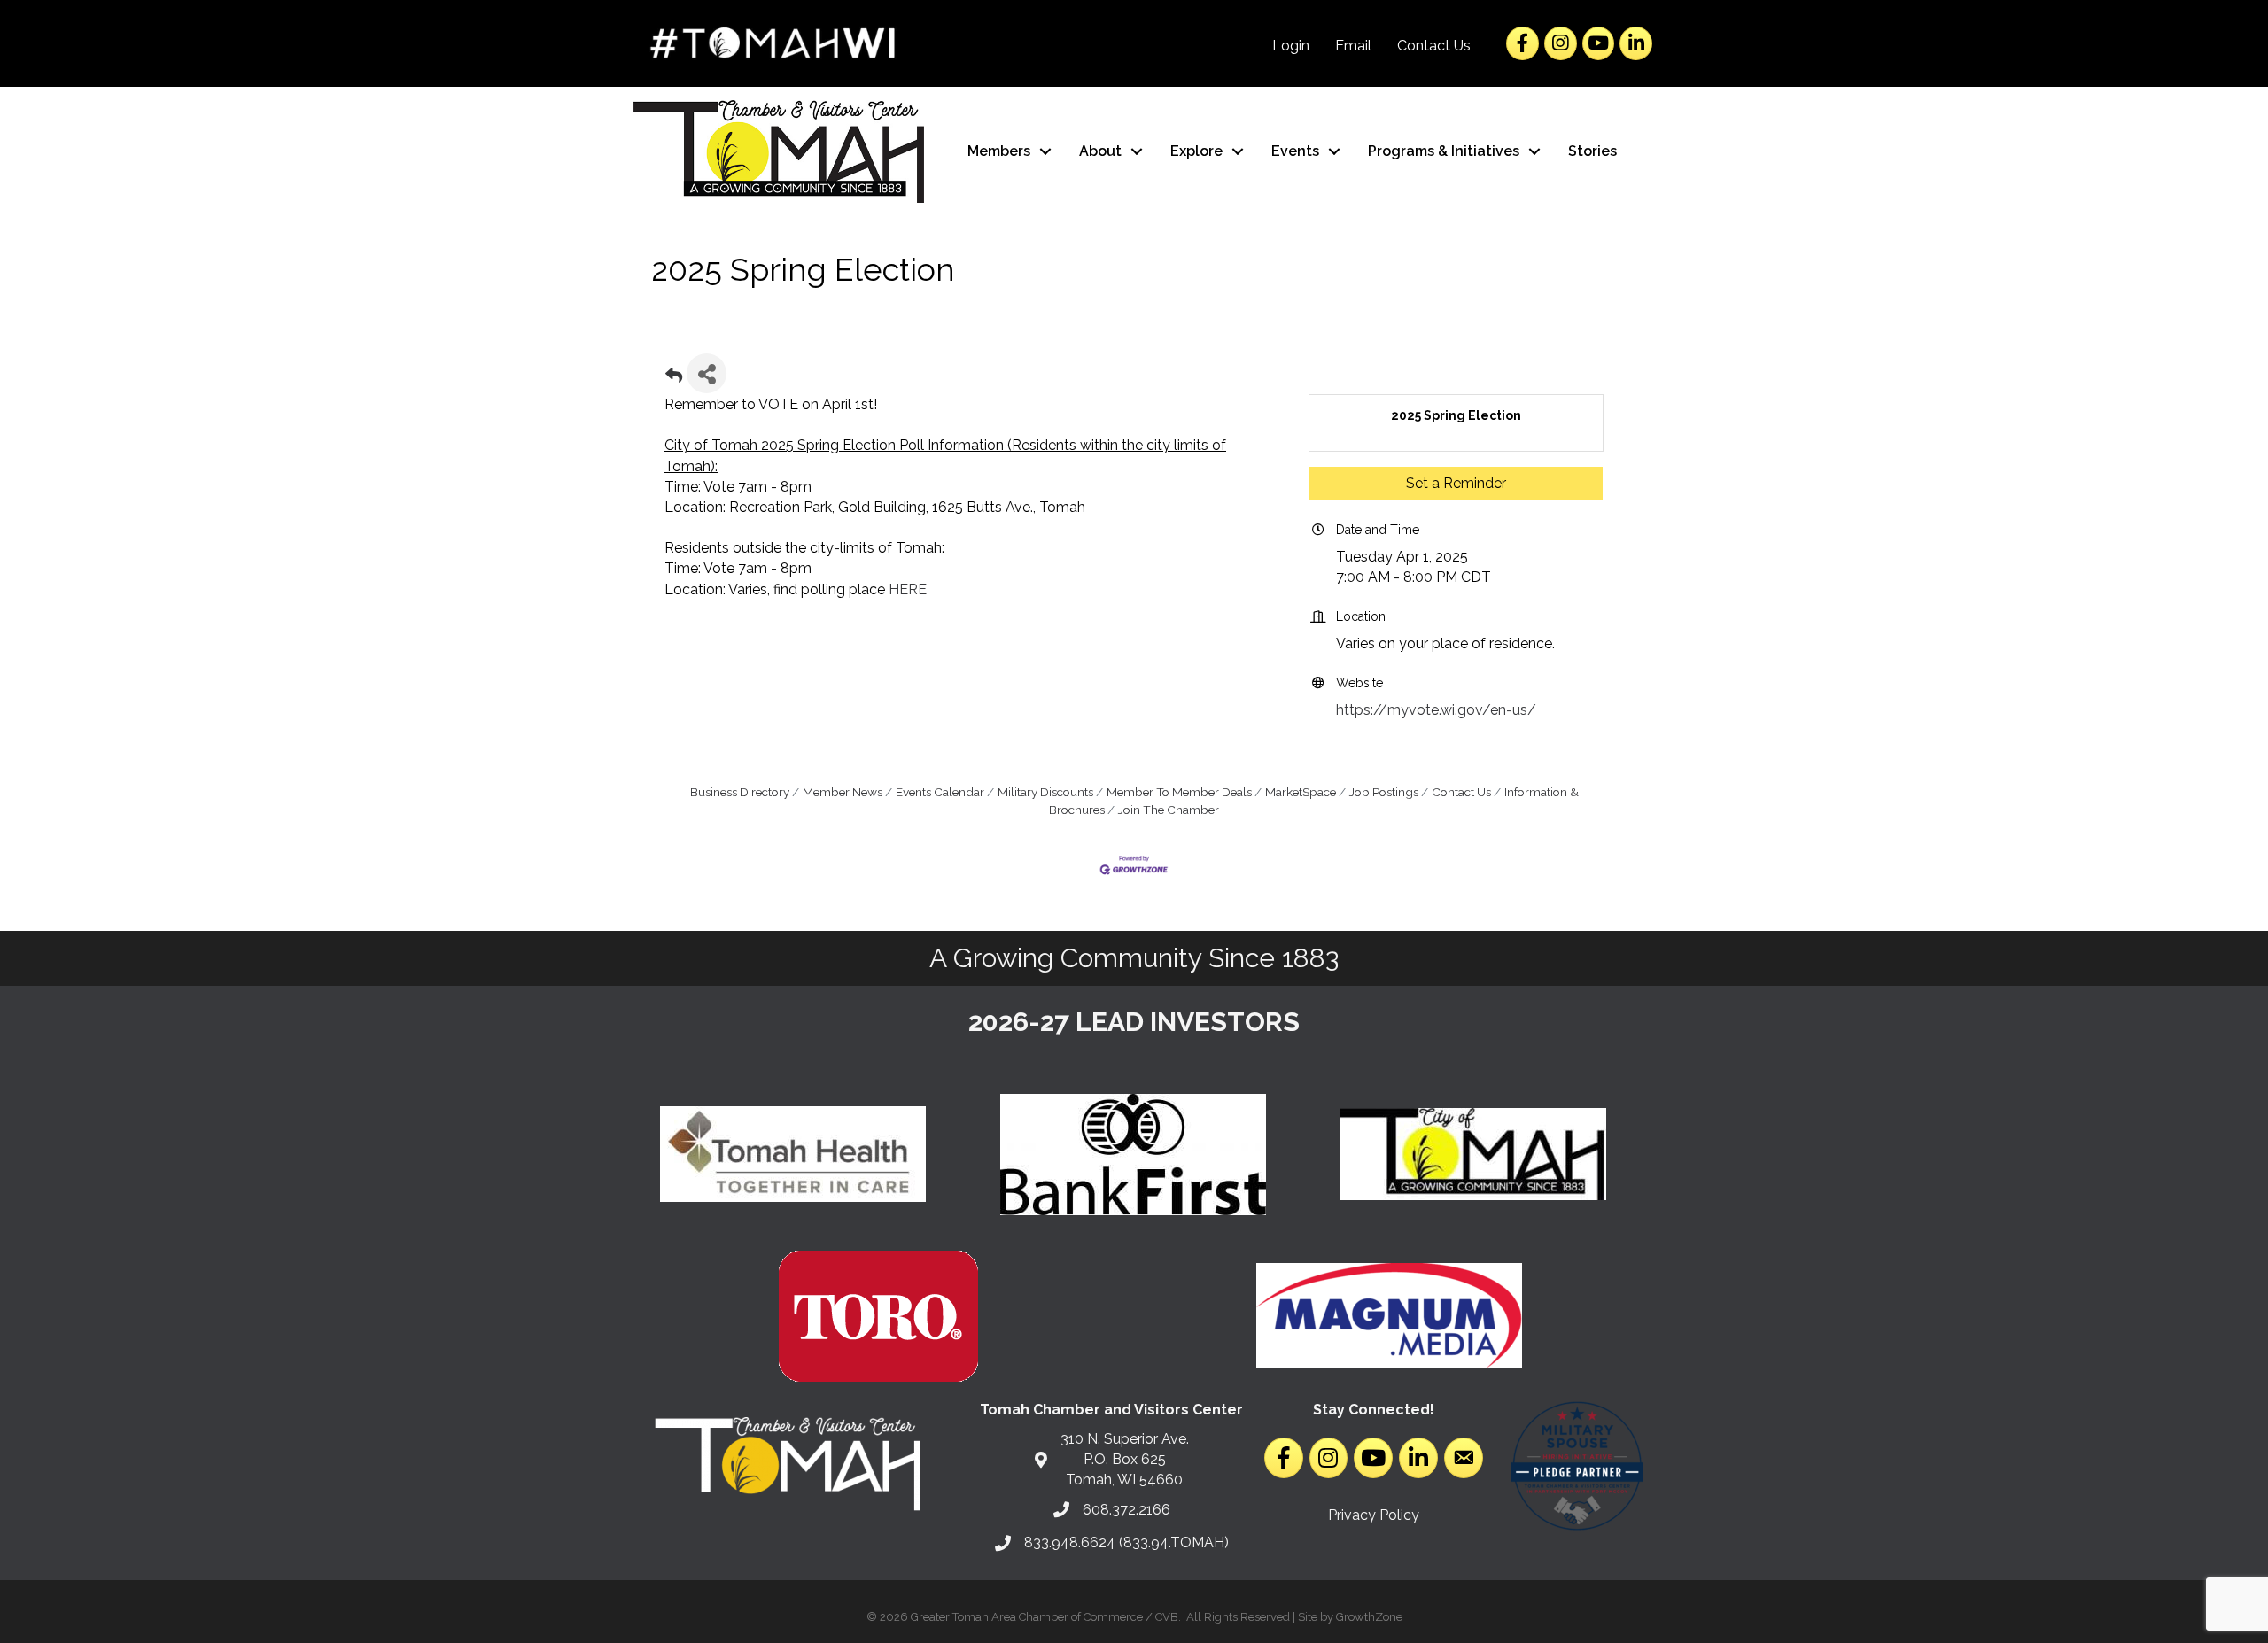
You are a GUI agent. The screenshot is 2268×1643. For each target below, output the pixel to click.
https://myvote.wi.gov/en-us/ (1436, 710)
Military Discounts (1045, 792)
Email (1353, 46)
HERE (908, 589)
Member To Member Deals (1179, 792)
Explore (1196, 151)
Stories (1592, 151)
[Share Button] (707, 373)
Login (1291, 46)
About (1100, 151)
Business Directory (740, 792)
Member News (843, 792)
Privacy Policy (1374, 1515)
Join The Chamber (1169, 810)
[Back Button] (674, 379)
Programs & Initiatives (1444, 151)
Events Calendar (940, 792)
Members (999, 151)
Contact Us (1434, 46)
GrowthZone (1369, 1617)
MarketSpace (1301, 792)
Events (1295, 151)
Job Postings (1384, 792)
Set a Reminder (1456, 483)
